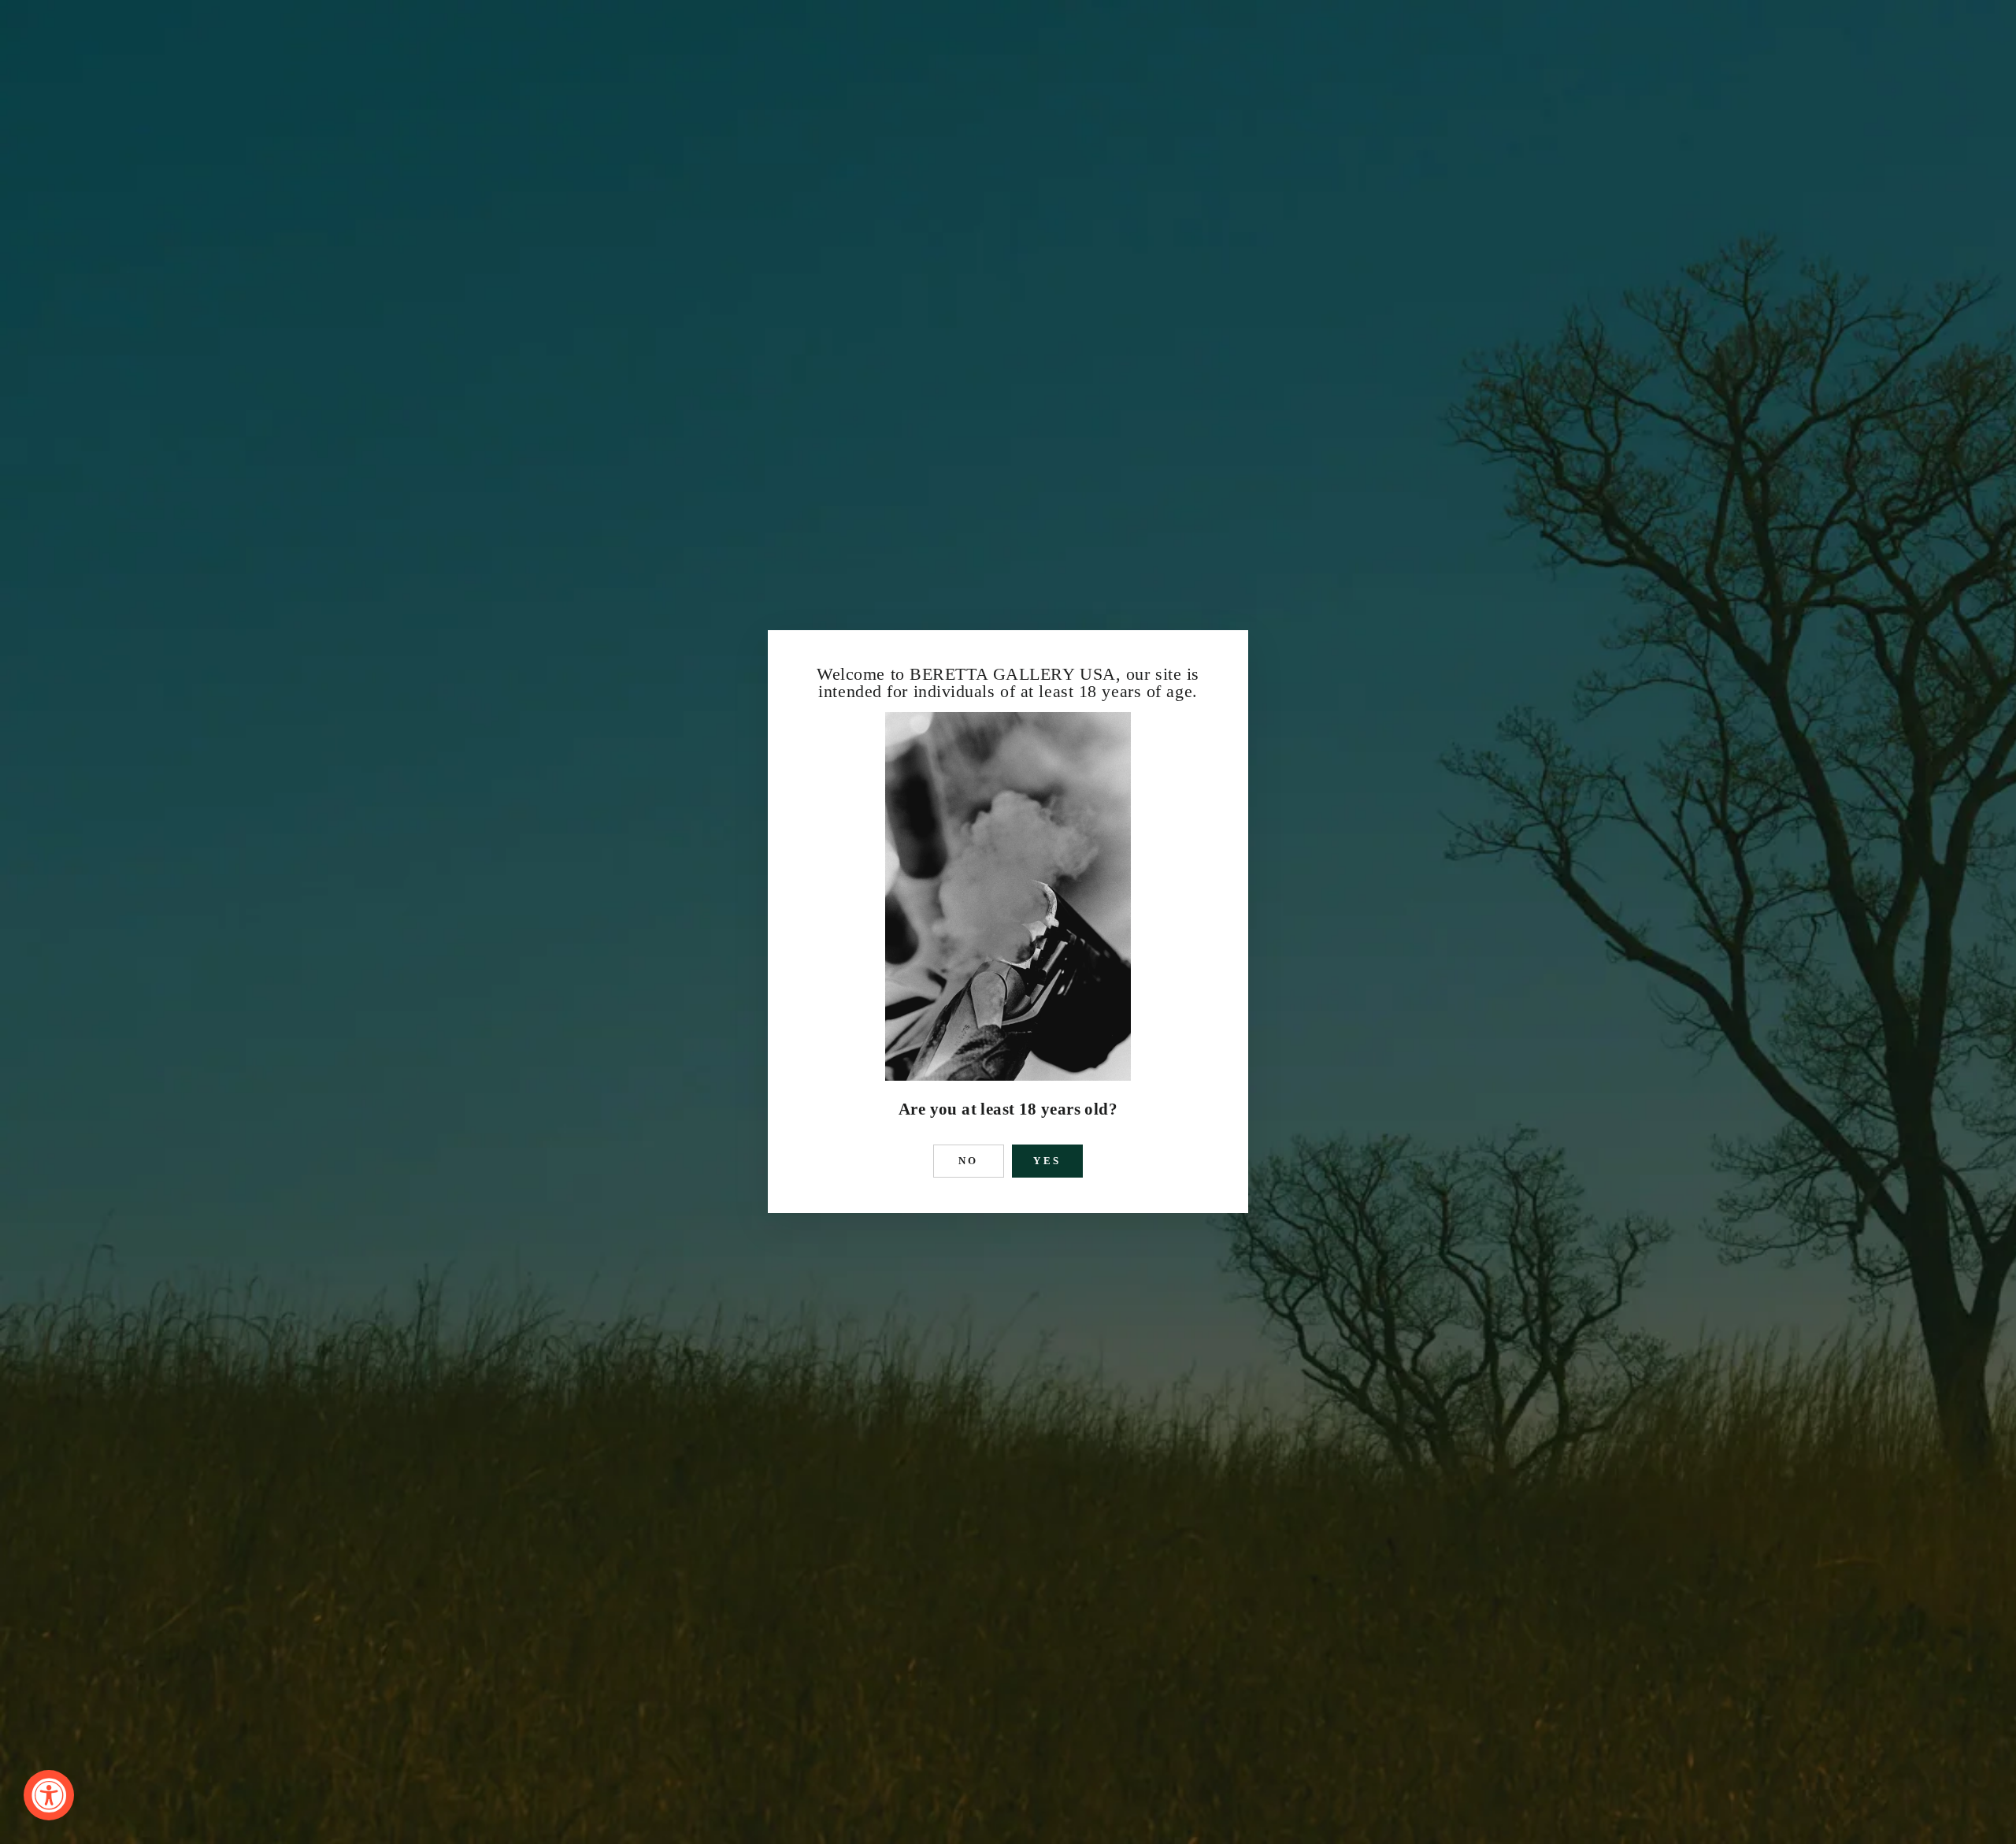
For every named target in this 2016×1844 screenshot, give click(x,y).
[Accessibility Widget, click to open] (49, 1795)
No (969, 1161)
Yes (1048, 1161)
